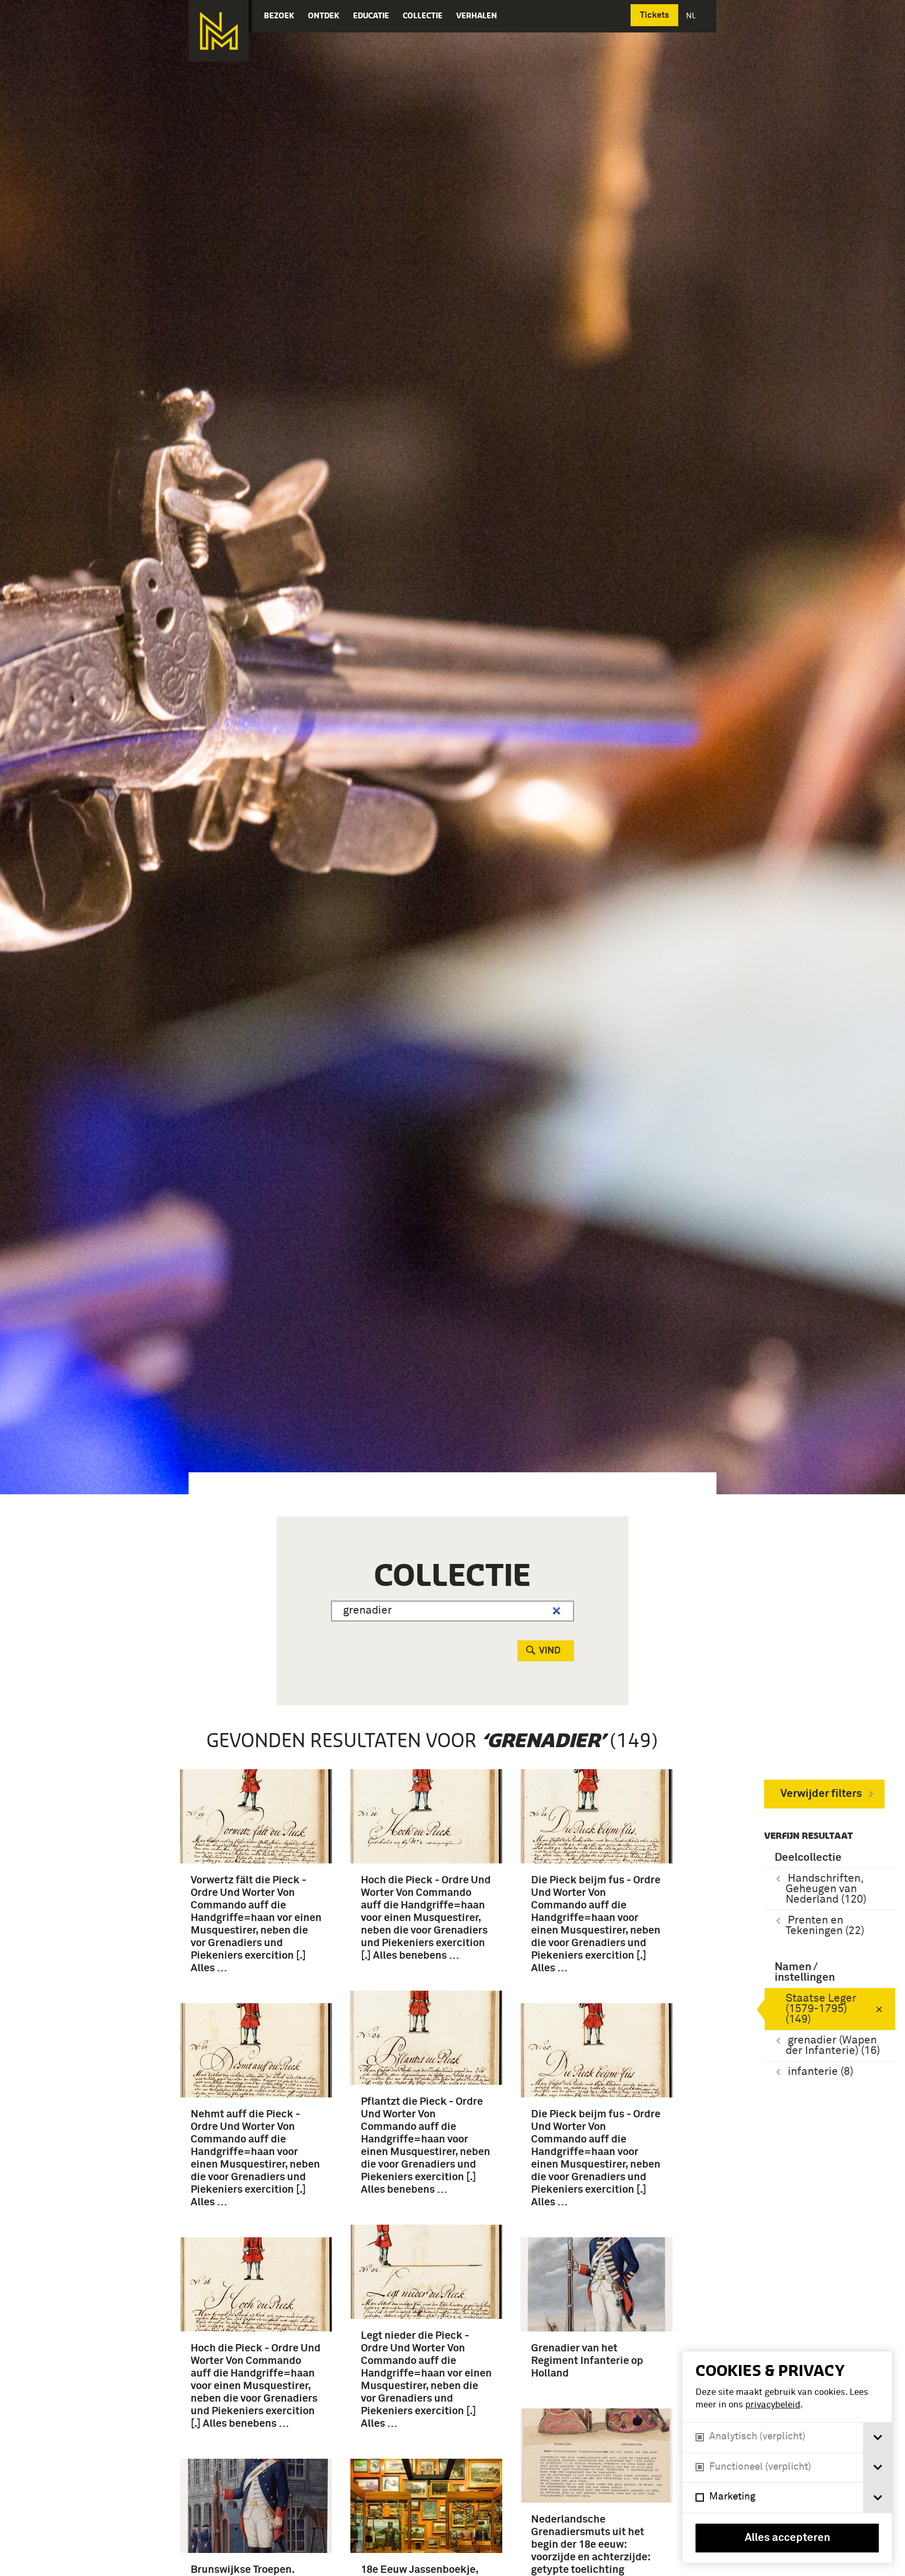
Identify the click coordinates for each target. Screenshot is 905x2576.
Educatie (371, 15)
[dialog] (787, 2457)
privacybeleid (773, 2405)
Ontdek (324, 15)
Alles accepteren (787, 2538)
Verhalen (477, 15)
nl (692, 15)
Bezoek (279, 15)
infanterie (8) (820, 2072)
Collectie (423, 15)
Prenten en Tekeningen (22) (825, 1926)
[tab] (878, 2438)
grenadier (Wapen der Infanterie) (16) (833, 2046)
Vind (550, 1651)
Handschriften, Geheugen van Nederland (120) (826, 1889)
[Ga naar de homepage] (219, 31)
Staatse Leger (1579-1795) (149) (821, 2009)
